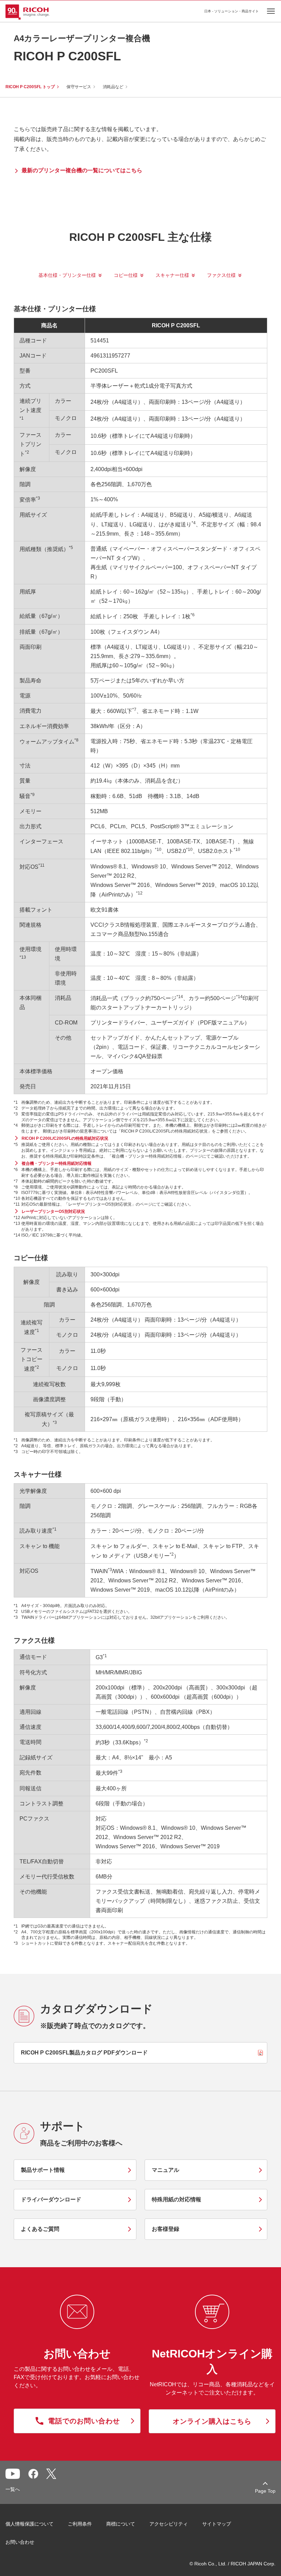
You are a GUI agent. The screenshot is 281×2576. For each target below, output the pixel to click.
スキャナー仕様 (172, 275)
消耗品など (113, 87)
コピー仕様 (126, 275)
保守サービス (79, 87)
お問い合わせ (20, 2542)
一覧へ (13, 2489)
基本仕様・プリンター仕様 (67, 275)
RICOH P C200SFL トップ (30, 87)
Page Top (265, 2491)
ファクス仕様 (221, 275)
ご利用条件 (80, 2524)
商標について (121, 2524)
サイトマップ (217, 2524)
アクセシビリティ (169, 2524)
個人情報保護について (29, 2524)
